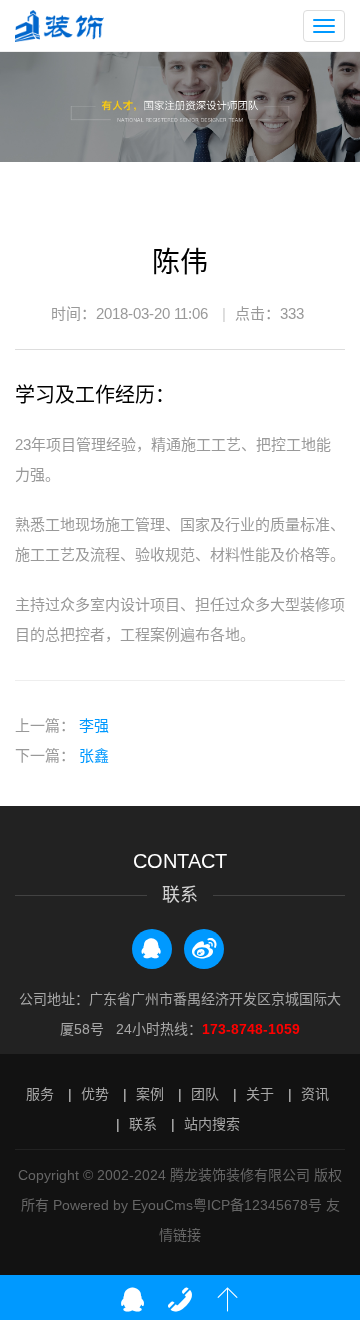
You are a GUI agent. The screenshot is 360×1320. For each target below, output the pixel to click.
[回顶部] (228, 1300)
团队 (205, 1094)
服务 (40, 1094)
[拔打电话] (180, 1300)
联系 (143, 1124)
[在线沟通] (132, 1300)
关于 (260, 1094)
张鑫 (92, 755)
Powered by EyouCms (121, 1205)
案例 (150, 1094)
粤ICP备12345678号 (257, 1205)
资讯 (315, 1094)
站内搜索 (212, 1124)
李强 (92, 725)
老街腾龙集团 (67, 26)
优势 (95, 1094)
